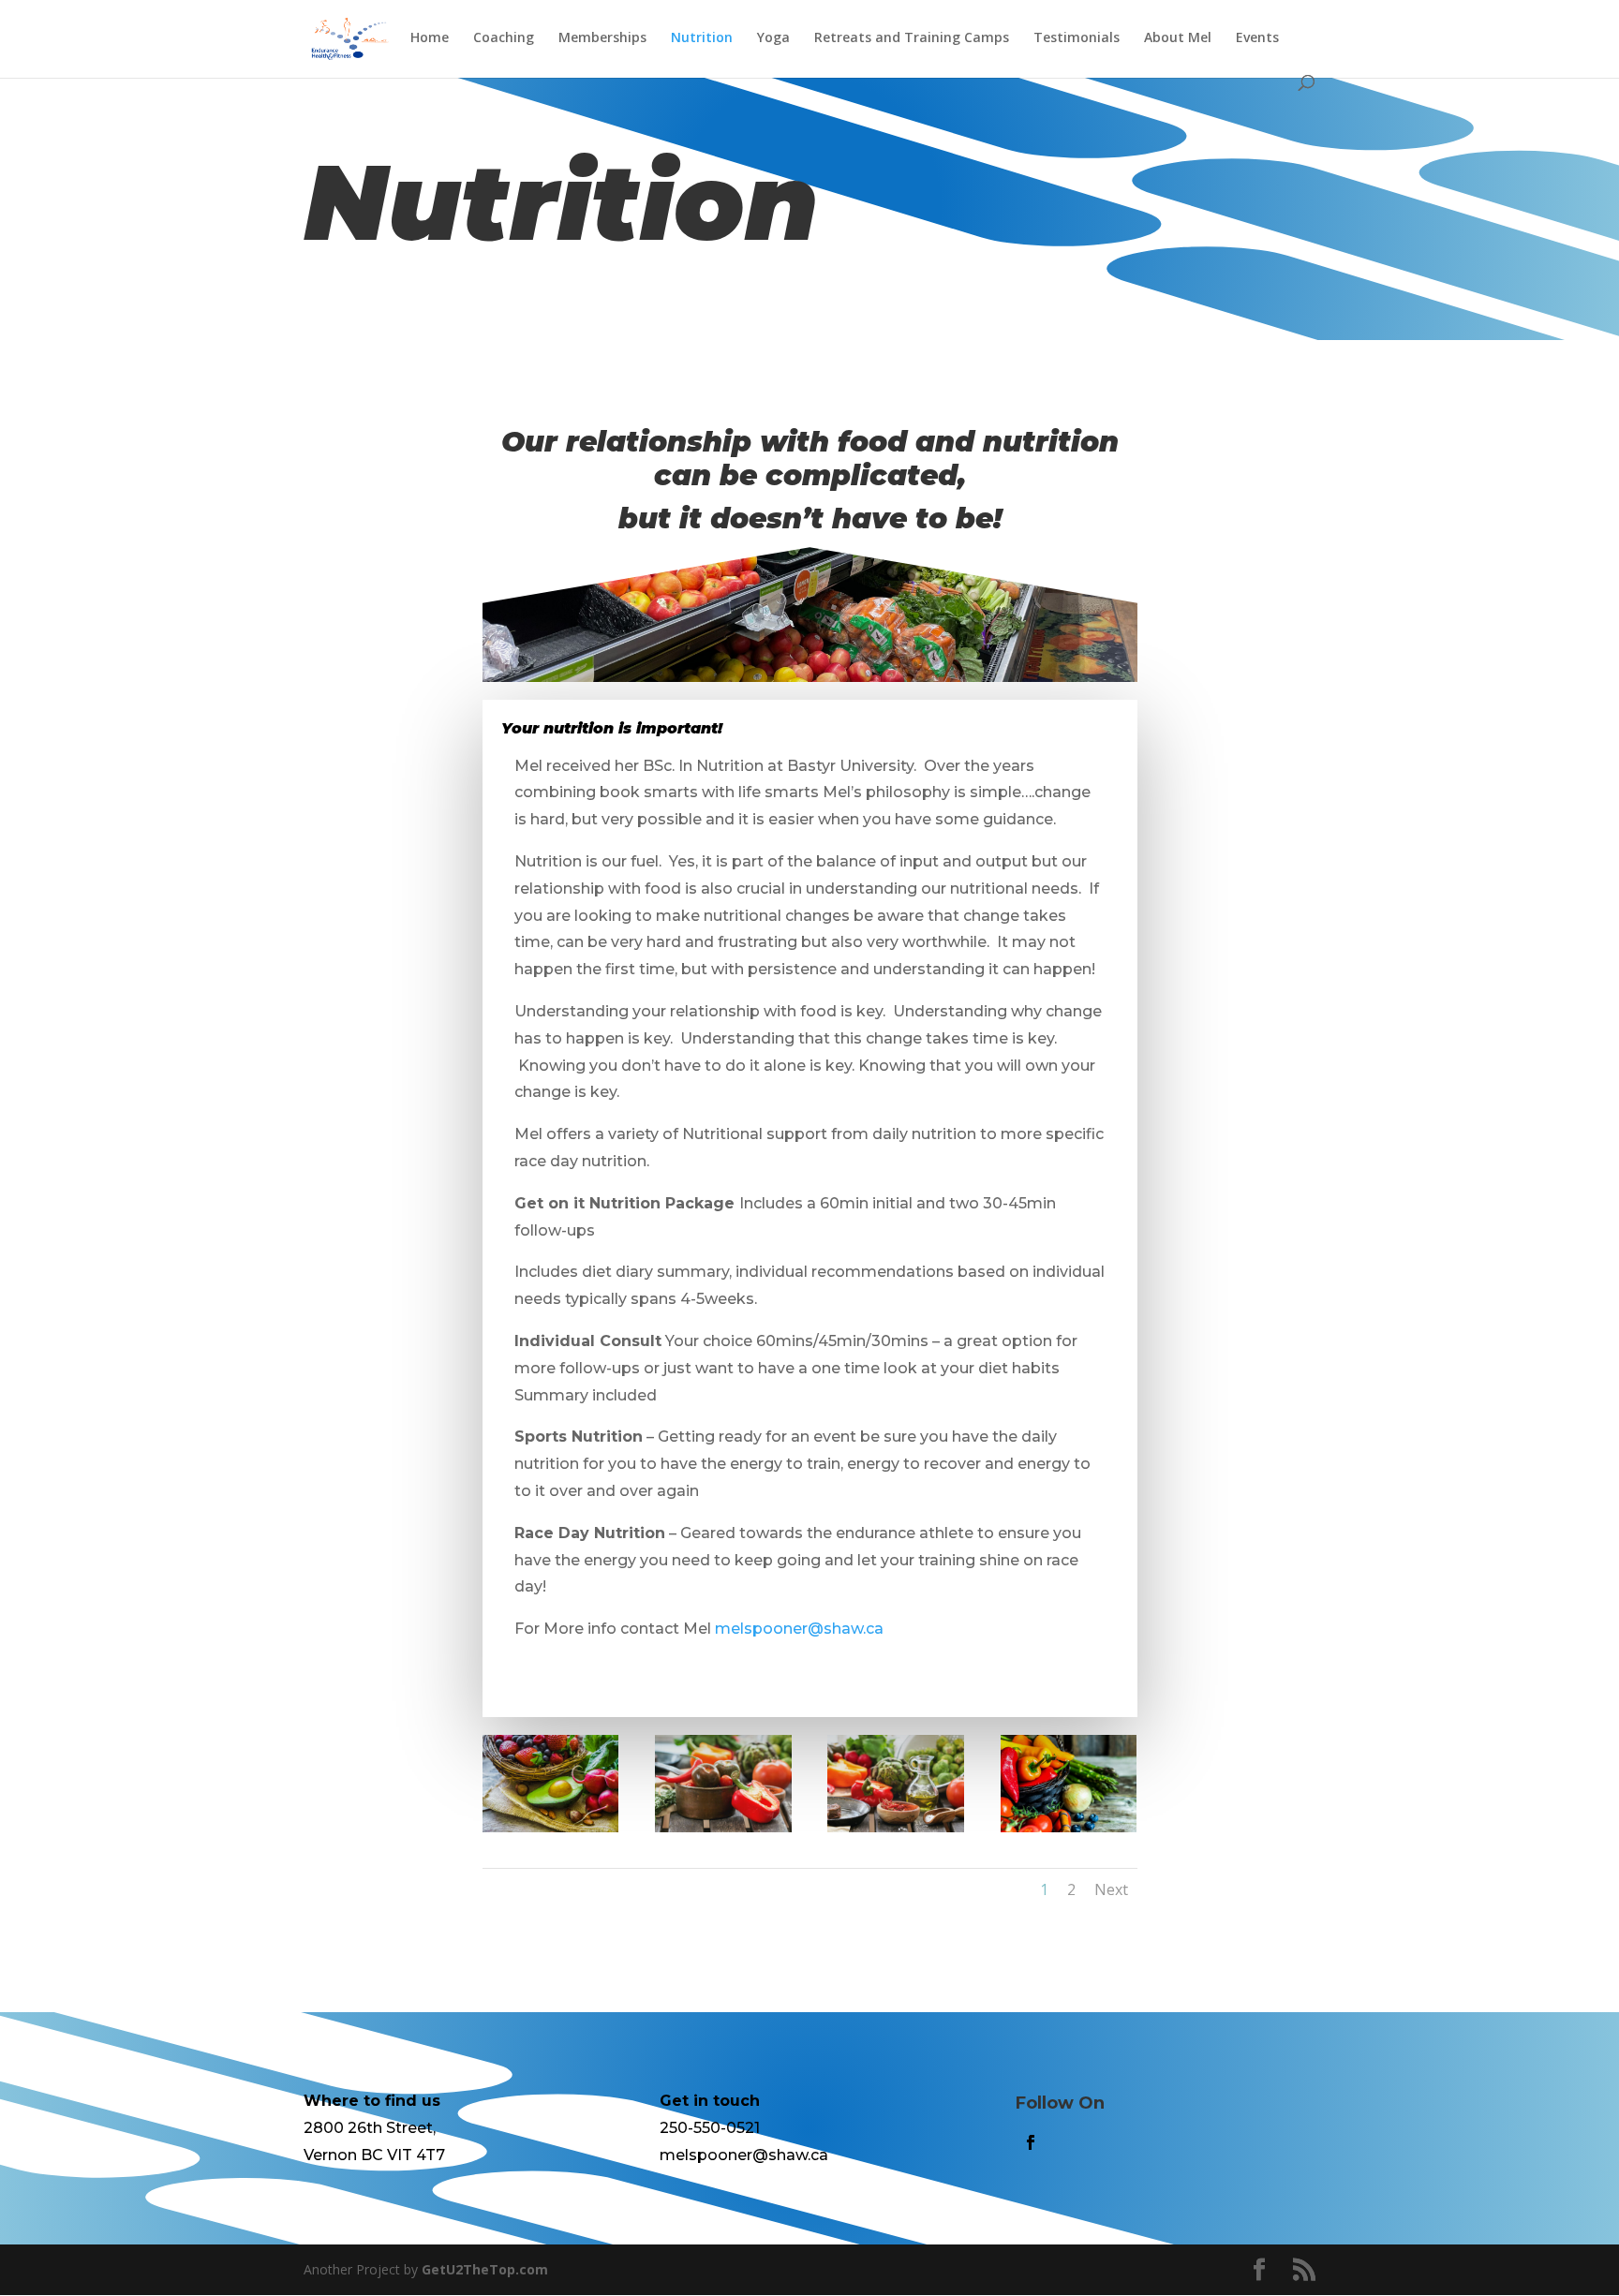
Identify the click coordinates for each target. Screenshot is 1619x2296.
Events (1257, 38)
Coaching (504, 38)
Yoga (773, 38)
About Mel (1178, 38)
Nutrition (702, 38)
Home (430, 38)
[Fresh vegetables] (723, 1827)
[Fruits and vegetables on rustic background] (551, 1827)
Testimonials (1077, 38)
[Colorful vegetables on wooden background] (1069, 1827)
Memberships (602, 38)
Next (1111, 1889)
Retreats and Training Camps (912, 38)
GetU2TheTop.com (485, 2269)
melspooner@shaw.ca (799, 1629)
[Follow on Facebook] (1031, 2142)
